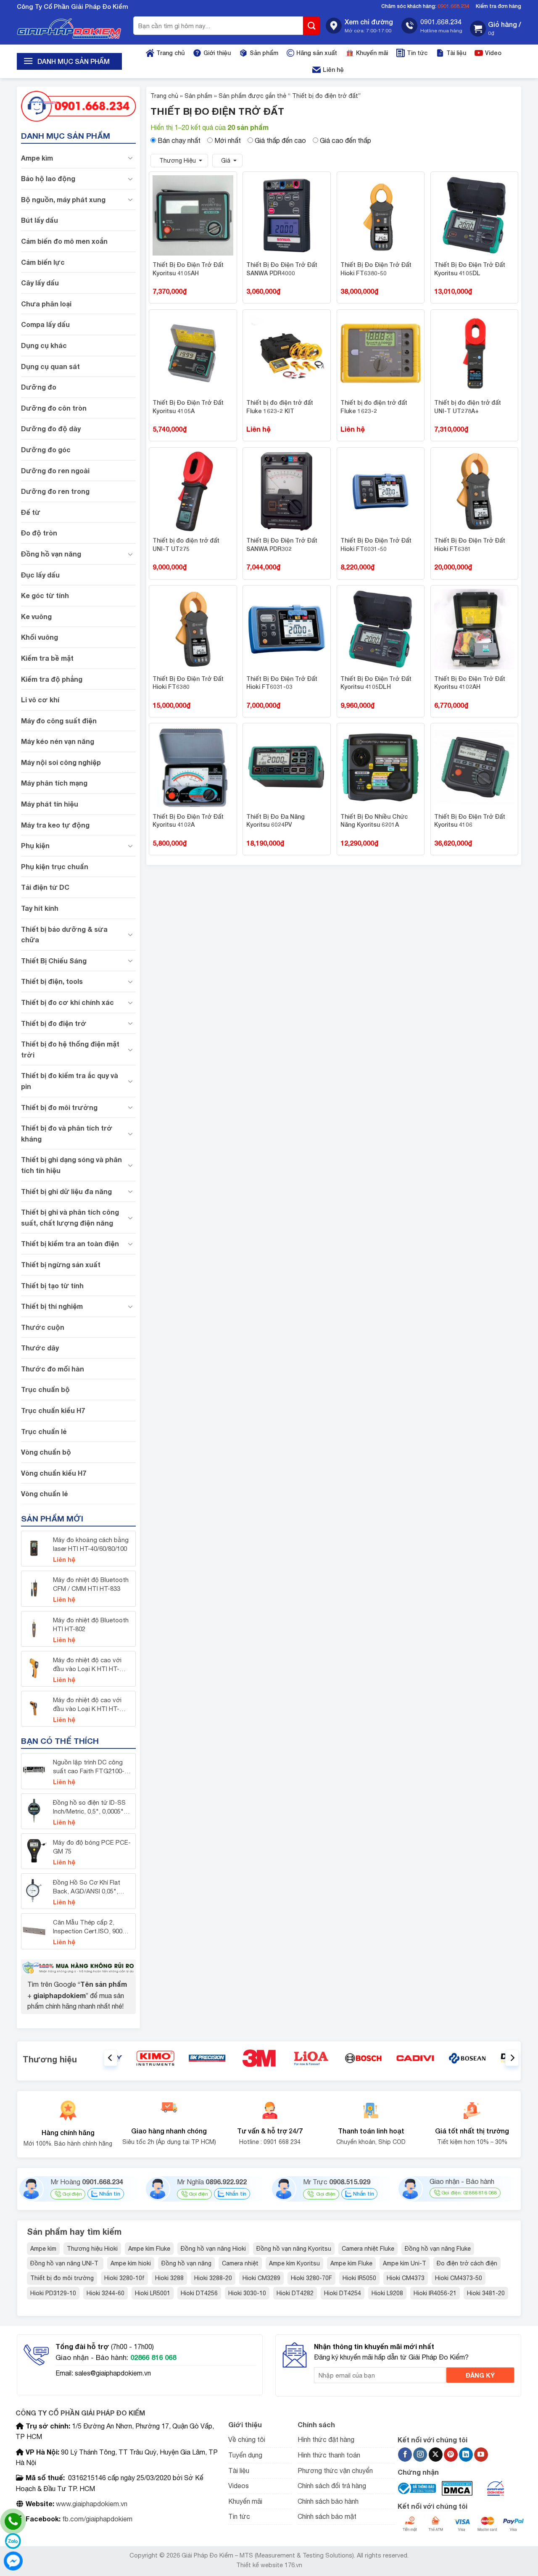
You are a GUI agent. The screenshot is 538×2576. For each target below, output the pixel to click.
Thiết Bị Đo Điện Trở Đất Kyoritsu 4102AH (470, 683)
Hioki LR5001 (153, 2293)
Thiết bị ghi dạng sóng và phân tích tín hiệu (71, 1165)
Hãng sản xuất (317, 53)
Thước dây (40, 1348)
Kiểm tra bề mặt (47, 658)
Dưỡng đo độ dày (51, 428)
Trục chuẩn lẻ (44, 1431)
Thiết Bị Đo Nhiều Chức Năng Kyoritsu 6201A (374, 821)
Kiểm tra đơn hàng (498, 6)
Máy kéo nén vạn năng (58, 741)
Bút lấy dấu (40, 220)
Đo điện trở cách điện (467, 2263)
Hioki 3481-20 (486, 2293)
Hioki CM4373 (406, 2278)
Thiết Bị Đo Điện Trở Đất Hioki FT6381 (470, 544)
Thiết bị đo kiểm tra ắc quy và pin (70, 1081)
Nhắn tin (109, 2194)
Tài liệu (456, 53)
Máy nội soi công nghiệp (61, 762)
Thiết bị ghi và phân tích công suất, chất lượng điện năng (70, 1217)
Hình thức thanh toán (329, 2455)
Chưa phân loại (46, 304)
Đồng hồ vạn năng (51, 554)
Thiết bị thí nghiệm (52, 1306)
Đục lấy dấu (40, 575)
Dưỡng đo (39, 387)
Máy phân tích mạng (54, 783)
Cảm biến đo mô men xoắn (64, 241)
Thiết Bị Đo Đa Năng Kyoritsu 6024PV (276, 821)
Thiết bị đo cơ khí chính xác (67, 1002)
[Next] (512, 2058)
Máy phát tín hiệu (50, 804)
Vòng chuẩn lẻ (44, 1494)
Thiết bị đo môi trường (59, 1107)
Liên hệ (333, 70)
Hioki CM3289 (261, 2278)
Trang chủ (170, 53)
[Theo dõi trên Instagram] (420, 2455)
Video (493, 53)
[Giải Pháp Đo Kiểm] (69, 29)
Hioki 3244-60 (105, 2293)
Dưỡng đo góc (46, 450)
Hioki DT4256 (199, 2293)
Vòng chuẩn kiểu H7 (54, 1473)
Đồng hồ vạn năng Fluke (438, 2249)
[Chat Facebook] (13, 2561)
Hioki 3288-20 (213, 2278)
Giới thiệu (217, 53)
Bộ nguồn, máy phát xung (63, 199)
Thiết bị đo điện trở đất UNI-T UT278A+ (468, 407)
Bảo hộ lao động (48, 178)
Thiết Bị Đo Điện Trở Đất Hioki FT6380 (188, 683)
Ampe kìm (37, 158)
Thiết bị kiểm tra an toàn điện (70, 1243)
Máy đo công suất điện (59, 721)
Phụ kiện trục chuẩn (55, 866)
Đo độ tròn (39, 533)
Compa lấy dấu (45, 324)
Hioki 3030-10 (247, 2293)
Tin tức (417, 53)
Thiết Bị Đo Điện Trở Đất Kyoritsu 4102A (188, 821)
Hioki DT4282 (295, 2293)
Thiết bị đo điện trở (54, 1023)
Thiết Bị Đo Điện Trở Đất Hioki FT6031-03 (282, 683)
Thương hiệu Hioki (92, 2249)
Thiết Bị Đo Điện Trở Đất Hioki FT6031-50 (376, 544)
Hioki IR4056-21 (435, 2293)
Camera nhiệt (240, 2263)
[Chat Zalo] (13, 2541)
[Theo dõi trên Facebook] (405, 2455)
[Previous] (111, 2058)
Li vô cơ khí (40, 700)
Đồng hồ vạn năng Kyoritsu (294, 2249)
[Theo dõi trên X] (436, 2455)
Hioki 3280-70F (311, 2278)
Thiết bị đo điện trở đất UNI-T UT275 (186, 544)
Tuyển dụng (245, 2455)
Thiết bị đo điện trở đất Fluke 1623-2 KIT (280, 407)
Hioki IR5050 (359, 2278)
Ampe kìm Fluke (149, 2249)
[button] (496, 29)
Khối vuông (40, 637)
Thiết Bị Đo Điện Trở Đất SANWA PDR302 (282, 544)
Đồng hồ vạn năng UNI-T (65, 2263)
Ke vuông (36, 616)
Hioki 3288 (169, 2278)
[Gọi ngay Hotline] (78, 105)
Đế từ (31, 512)
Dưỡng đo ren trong (55, 491)
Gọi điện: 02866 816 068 (469, 2193)
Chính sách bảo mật (327, 2516)
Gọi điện (72, 2194)
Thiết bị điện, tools (52, 981)
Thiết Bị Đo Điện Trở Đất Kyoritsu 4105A (188, 407)
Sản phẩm (264, 53)
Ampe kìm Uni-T (405, 2263)
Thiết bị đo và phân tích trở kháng (67, 1133)
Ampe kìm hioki (131, 2263)
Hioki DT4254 (343, 2293)
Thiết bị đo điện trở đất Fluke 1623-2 (374, 407)
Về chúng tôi (247, 2439)
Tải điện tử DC (45, 887)
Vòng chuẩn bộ (46, 1452)
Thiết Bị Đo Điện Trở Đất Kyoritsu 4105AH (188, 269)
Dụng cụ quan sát (50, 366)
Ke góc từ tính (45, 595)
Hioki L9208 (387, 2293)
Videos (239, 2486)
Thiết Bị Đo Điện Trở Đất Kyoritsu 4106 (470, 821)
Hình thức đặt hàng (326, 2439)
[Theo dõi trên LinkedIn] (466, 2455)
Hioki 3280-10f (124, 2278)
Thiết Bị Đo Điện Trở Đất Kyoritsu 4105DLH (376, 683)
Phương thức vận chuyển (335, 2471)
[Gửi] (311, 26)
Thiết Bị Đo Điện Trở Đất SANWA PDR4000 (282, 269)
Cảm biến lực (43, 262)
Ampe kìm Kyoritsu (294, 2263)
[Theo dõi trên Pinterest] (451, 2455)
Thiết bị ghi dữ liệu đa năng (66, 1191)
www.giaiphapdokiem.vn (91, 2504)
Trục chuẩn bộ (45, 1389)
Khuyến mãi (372, 53)
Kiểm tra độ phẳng (52, 679)
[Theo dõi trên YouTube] (481, 2455)
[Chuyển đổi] (131, 158)
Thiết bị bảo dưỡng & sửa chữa (64, 935)
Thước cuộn (43, 1327)
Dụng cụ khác (44, 345)
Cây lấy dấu (40, 283)
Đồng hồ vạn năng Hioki (213, 2249)
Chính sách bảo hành (328, 2501)
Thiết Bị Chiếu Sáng (54, 961)
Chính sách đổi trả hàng (332, 2486)
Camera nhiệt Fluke (368, 2249)
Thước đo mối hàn (53, 1369)
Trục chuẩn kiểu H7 (53, 1410)
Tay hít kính (40, 908)
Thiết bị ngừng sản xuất (61, 1264)
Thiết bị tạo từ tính (52, 1285)
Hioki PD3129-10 (53, 2293)
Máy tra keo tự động (55, 825)
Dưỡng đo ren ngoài (55, 471)
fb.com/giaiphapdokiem (96, 2519)
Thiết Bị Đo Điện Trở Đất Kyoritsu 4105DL (470, 269)
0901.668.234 (454, 6)
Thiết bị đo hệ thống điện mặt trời (70, 1049)
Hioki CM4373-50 (459, 2278)
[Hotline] (13, 2521)
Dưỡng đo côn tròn (54, 408)
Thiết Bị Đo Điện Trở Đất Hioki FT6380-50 (376, 269)
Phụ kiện (35, 845)
